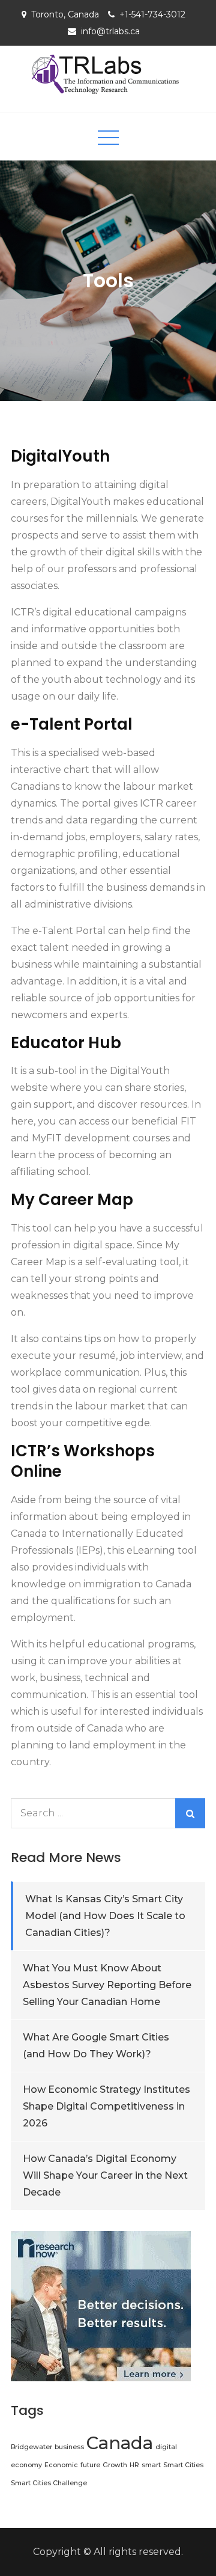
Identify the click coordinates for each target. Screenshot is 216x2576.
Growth (115, 2465)
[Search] (190, 1813)
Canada (120, 2443)
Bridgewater (31, 2447)
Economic (61, 2465)
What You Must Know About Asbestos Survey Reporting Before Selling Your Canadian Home (107, 1985)
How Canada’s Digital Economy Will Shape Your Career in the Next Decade (105, 2175)
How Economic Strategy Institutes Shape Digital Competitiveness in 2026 (106, 2106)
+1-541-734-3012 (152, 14)
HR (134, 2465)
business (69, 2447)
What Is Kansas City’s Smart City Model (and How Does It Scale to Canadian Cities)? (105, 1916)
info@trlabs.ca (110, 31)
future (90, 2465)
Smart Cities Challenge (49, 2483)
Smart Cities (183, 2465)
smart (151, 2465)
